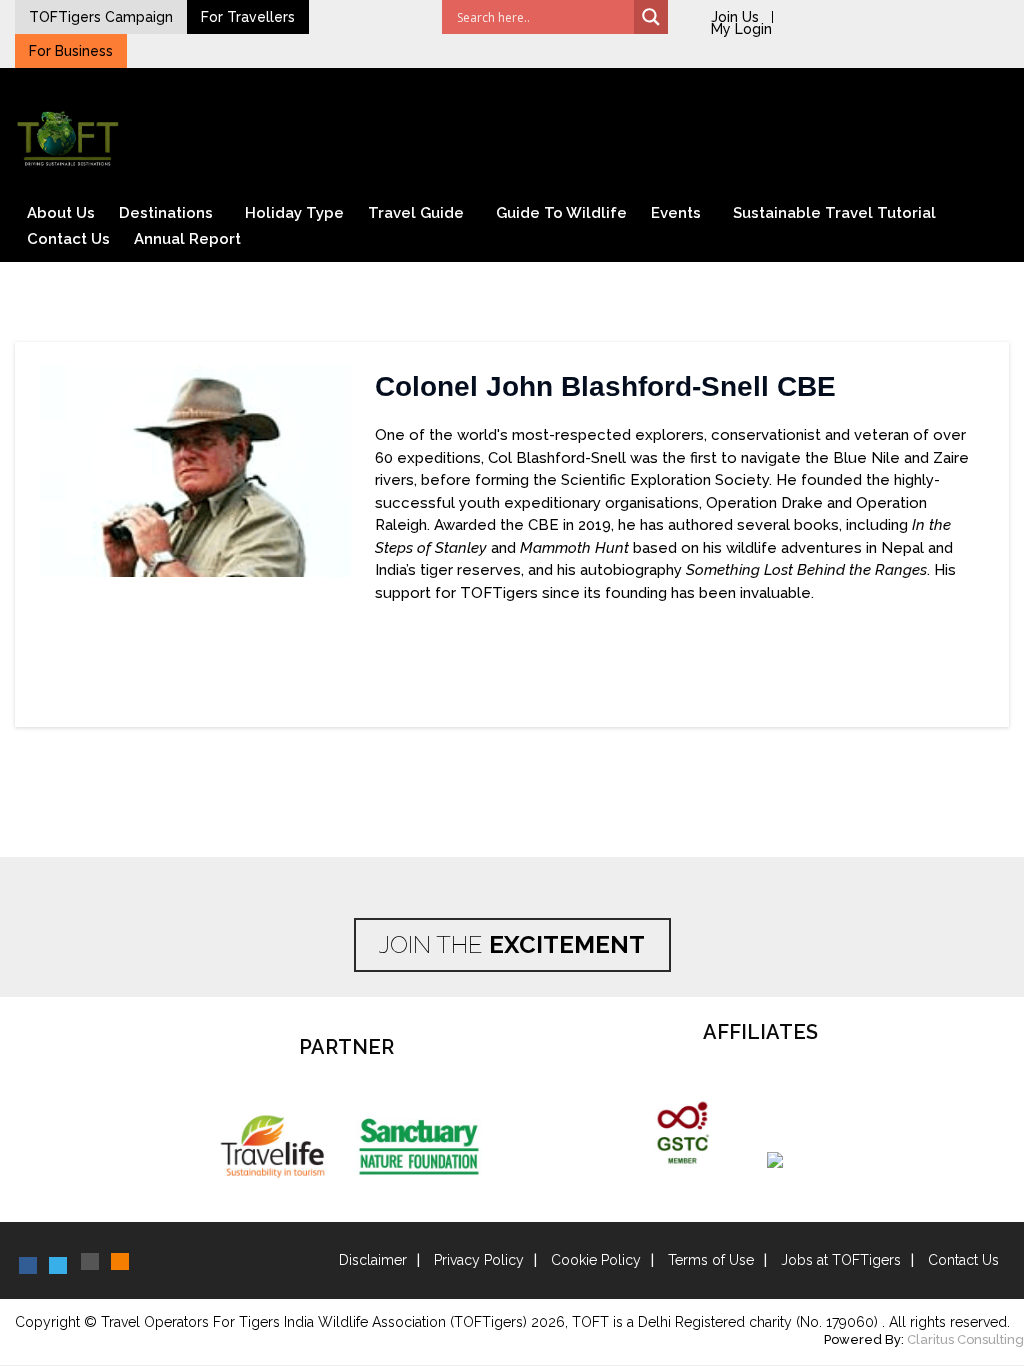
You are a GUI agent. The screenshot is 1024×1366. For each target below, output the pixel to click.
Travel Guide (416, 213)
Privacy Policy (479, 1260)
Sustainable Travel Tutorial (834, 213)
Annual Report (187, 239)
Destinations (166, 213)
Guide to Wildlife (561, 213)
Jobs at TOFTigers (841, 1260)
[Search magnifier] (651, 17)
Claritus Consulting (965, 1339)
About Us (61, 213)
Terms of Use (711, 1260)
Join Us (735, 17)
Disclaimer (373, 1260)
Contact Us (68, 239)
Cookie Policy (596, 1260)
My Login (741, 29)
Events (676, 213)
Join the (512, 944)
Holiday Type (294, 213)
